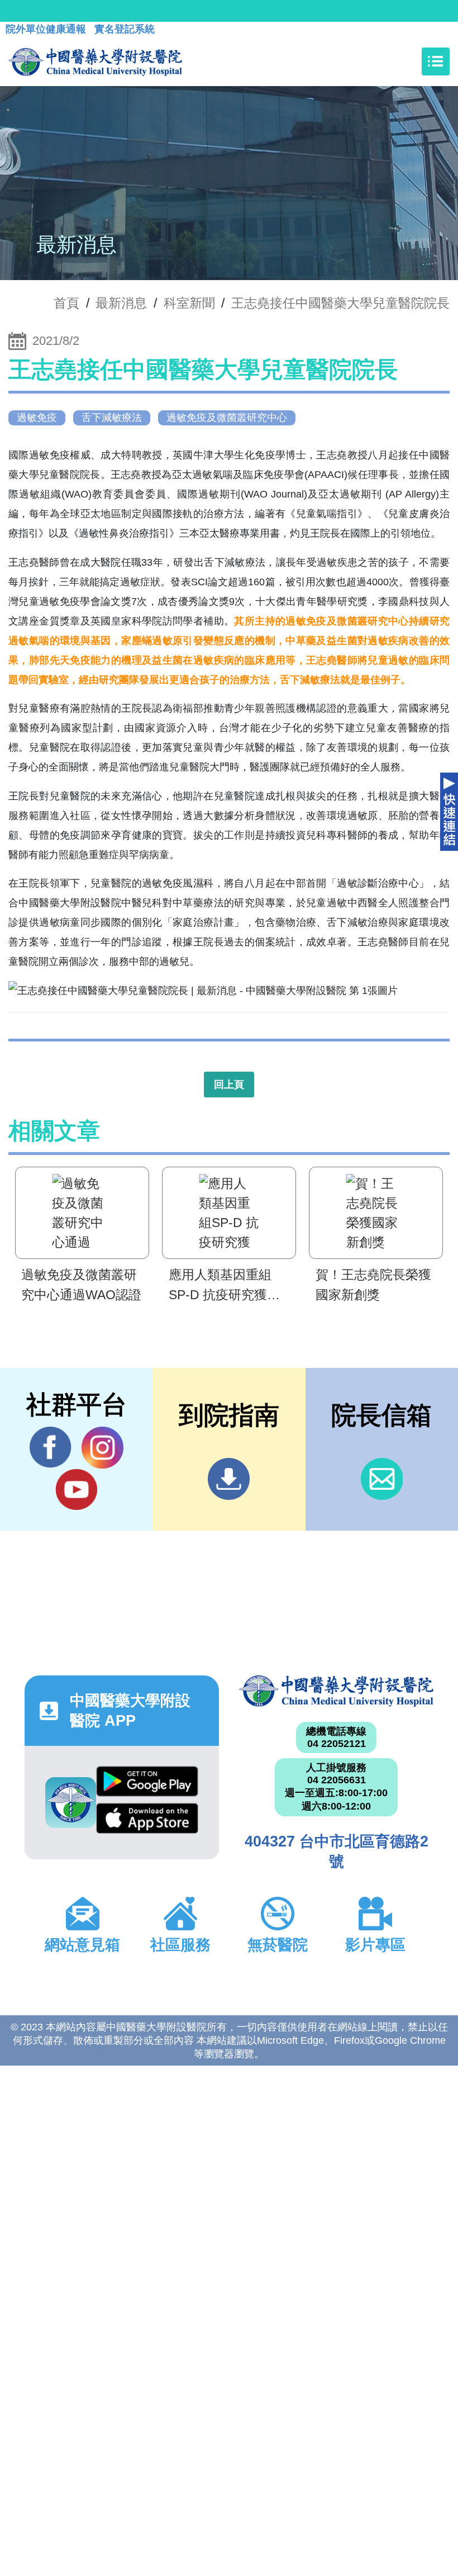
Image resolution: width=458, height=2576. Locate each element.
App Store (147, 1821)
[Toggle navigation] (436, 61)
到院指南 (229, 1479)
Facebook (51, 1448)
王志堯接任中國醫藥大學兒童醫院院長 (340, 303)
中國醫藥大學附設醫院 (336, 1691)
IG (102, 1448)
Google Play (147, 1784)
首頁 (66, 303)
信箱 (382, 1479)
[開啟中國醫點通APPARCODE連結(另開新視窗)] (71, 1803)
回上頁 (229, 1085)
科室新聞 (189, 303)
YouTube (76, 1490)
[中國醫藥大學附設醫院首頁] (95, 61)
